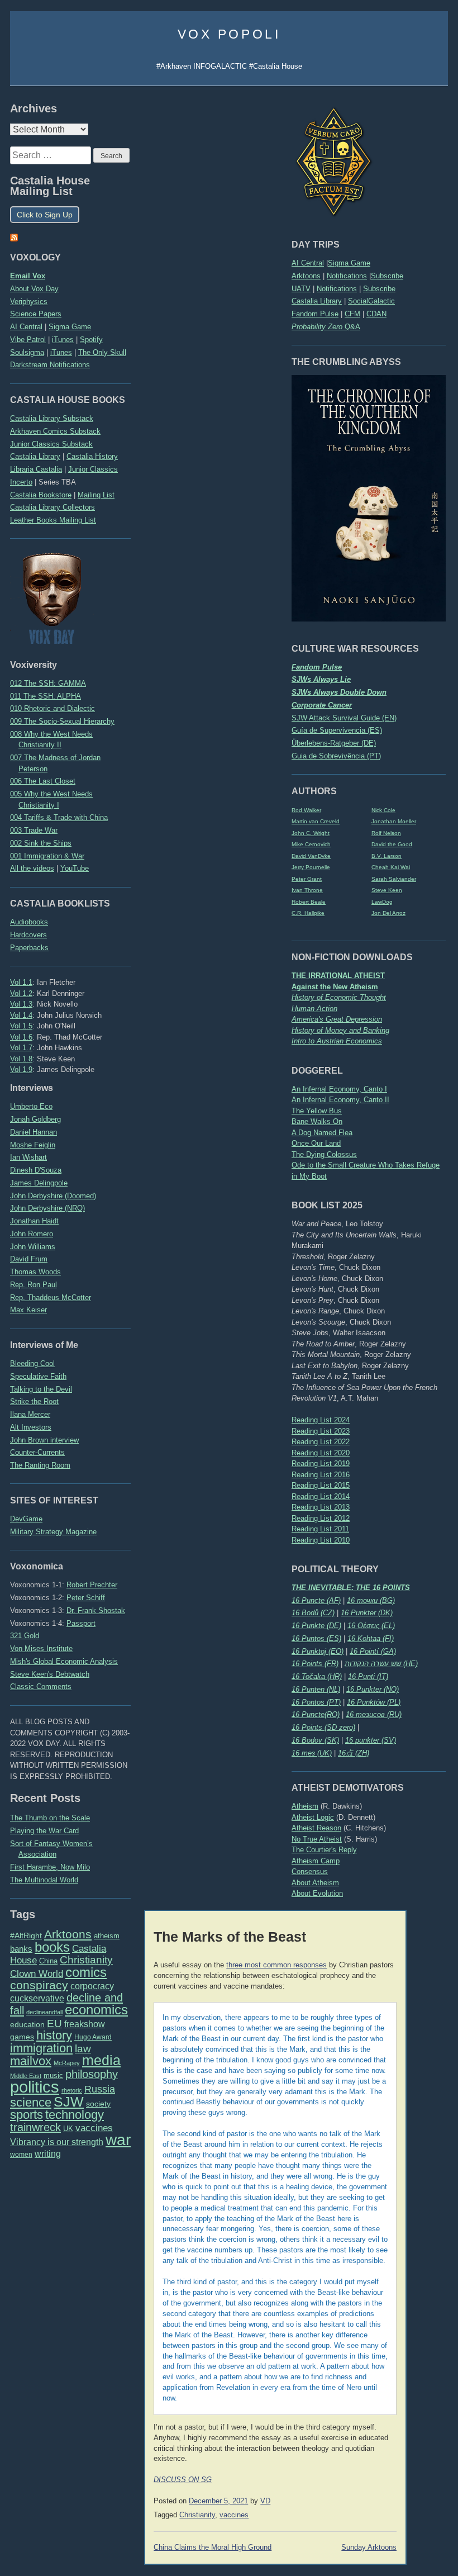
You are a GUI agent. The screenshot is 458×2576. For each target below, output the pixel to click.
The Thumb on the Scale (50, 1818)
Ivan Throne (307, 890)
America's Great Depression (337, 1019)
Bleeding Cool (32, 1363)
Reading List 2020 (321, 1453)
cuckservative (37, 1998)
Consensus (310, 1871)
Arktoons (306, 276)
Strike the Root (34, 1401)
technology (75, 2115)
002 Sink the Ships (41, 843)
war (118, 2139)
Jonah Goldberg (35, 1119)
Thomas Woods (35, 1272)
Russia (100, 2089)
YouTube (75, 868)
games (22, 2037)
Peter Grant (307, 879)
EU (54, 2024)
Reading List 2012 (321, 1518)
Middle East (26, 2076)
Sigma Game (349, 263)
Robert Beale (309, 902)
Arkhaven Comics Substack (55, 431)
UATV (301, 289)
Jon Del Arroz (388, 913)
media (101, 2060)
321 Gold (25, 1636)
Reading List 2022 (321, 1442)
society (98, 2104)
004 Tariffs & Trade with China (59, 817)
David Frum (29, 1259)
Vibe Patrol (28, 340)
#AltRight (26, 1935)
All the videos (32, 868)
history (54, 2035)
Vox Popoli (229, 34)
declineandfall (44, 2012)
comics (86, 1972)
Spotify (91, 340)
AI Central (308, 263)
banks (21, 1949)
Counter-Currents (37, 1452)
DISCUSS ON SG (183, 2480)
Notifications (347, 276)
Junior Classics (93, 469)
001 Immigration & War (47, 856)
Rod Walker (306, 810)
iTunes (63, 340)
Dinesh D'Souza (36, 1170)
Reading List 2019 (321, 1463)
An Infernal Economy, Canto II (340, 1100)
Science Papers (36, 314)
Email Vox (28, 276)
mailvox (31, 2061)
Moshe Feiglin (33, 1145)
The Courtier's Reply (324, 1850)
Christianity (86, 1960)
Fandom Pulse (315, 314)
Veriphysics (29, 302)
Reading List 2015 (321, 1485)
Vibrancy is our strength (57, 2142)
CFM (352, 314)
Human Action (314, 1009)
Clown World (37, 1973)
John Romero (32, 1234)
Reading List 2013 (321, 1507)
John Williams (33, 1247)
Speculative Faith (38, 1376)
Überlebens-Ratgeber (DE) (334, 743)
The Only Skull (102, 352)
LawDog (382, 902)
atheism (107, 1936)
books (52, 1947)
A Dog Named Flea (322, 1133)
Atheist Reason (316, 1828)
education (27, 2024)
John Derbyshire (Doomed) (53, 1196)
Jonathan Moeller (394, 821)
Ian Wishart (28, 1157)
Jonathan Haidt (34, 1221)
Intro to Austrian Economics (337, 1041)
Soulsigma (27, 352)
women (21, 2155)
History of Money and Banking (340, 1030)
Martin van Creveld (316, 821)
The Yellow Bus (317, 1111)
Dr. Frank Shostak (96, 1610)
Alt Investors (31, 1427)
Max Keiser (28, 1310)
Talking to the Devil (41, 1389)
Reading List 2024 (321, 1420)
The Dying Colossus (324, 1154)
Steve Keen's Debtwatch (50, 1674)
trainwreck (35, 2127)
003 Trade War (34, 830)
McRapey (67, 2063)
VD (265, 2501)
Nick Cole (383, 810)
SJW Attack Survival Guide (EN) (344, 718)
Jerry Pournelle (311, 867)
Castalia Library (317, 301)
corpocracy (92, 1986)
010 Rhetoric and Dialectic (53, 708)
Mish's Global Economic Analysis (64, 1661)
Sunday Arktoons (369, 2547)
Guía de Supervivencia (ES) (337, 730)
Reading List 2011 (320, 1529)
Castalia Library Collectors (53, 507)
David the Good (392, 844)
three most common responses (276, 1965)
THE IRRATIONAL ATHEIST (338, 976)
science (31, 2102)
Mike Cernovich (311, 844)
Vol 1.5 (21, 1026)
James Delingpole (39, 1183)
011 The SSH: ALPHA (46, 696)
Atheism (305, 1806)
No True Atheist (317, 1839)
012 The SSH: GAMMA (48, 683)
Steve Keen (387, 890)
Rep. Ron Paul (34, 1285)
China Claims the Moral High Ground (213, 2547)
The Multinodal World (44, 1880)
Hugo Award (93, 2037)
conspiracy (39, 1985)
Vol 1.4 (21, 1015)
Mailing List (96, 495)
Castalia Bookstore (41, 495)
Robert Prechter (92, 1585)
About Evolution (317, 1893)
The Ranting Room (40, 1465)
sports (27, 2115)
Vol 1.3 (21, 1004)
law (83, 2049)
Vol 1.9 (21, 1069)
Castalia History (92, 456)
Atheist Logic (313, 1817)
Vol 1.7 (21, 1048)
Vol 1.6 (21, 1037)
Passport (81, 1623)
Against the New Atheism (335, 987)
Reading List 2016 (321, 1475)
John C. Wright (311, 833)
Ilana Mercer (30, 1414)
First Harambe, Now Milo (50, 1867)
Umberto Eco (31, 1106)
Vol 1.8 (21, 1059)
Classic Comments (41, 1687)
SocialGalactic (371, 301)
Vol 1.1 (21, 982)
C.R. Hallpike (308, 913)
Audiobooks (29, 922)
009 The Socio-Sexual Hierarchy (62, 721)
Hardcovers (28, 935)
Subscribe (387, 276)
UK (68, 2129)
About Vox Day (34, 289)
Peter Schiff (86, 1598)
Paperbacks (29, 948)
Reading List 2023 (321, 1431)
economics (96, 2010)
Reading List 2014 (321, 1496)
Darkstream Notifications (50, 365)
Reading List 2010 (321, 1540)
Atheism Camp (316, 1861)
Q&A (326, 327)
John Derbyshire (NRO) (47, 1208)
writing (48, 2154)
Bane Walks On (317, 1121)
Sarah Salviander (394, 879)
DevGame (26, 1519)
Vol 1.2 (21, 993)
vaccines (94, 2128)
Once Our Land (316, 1143)
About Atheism (315, 1883)
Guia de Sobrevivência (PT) (336, 756)
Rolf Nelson (386, 833)
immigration (41, 2048)
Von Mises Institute (41, 1648)
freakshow (85, 2024)
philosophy (92, 2074)
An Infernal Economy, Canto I (339, 1089)
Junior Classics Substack (51, 444)
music (53, 2075)
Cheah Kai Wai (391, 867)
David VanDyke (311, 856)
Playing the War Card (44, 1831)
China (48, 1961)
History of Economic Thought (339, 997)
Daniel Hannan (34, 1132)
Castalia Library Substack (52, 418)
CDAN (376, 314)
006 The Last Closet (43, 781)
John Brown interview (44, 1440)
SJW (69, 2102)
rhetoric (72, 2090)
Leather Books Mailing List (53, 520)
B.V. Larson (387, 856)
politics (35, 2087)
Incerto (21, 482)
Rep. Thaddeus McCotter (51, 1298)
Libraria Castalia (36, 469)
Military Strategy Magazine (53, 1532)
